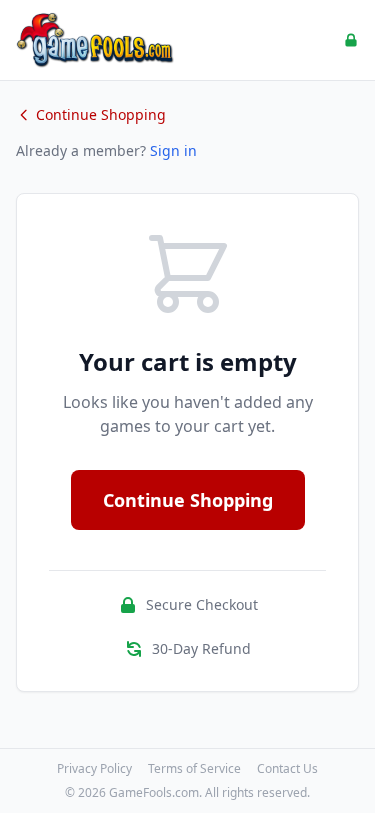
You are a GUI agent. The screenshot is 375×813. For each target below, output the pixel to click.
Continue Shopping (101, 114)
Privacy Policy (94, 769)
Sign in (173, 150)
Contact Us (287, 769)
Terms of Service (194, 769)
